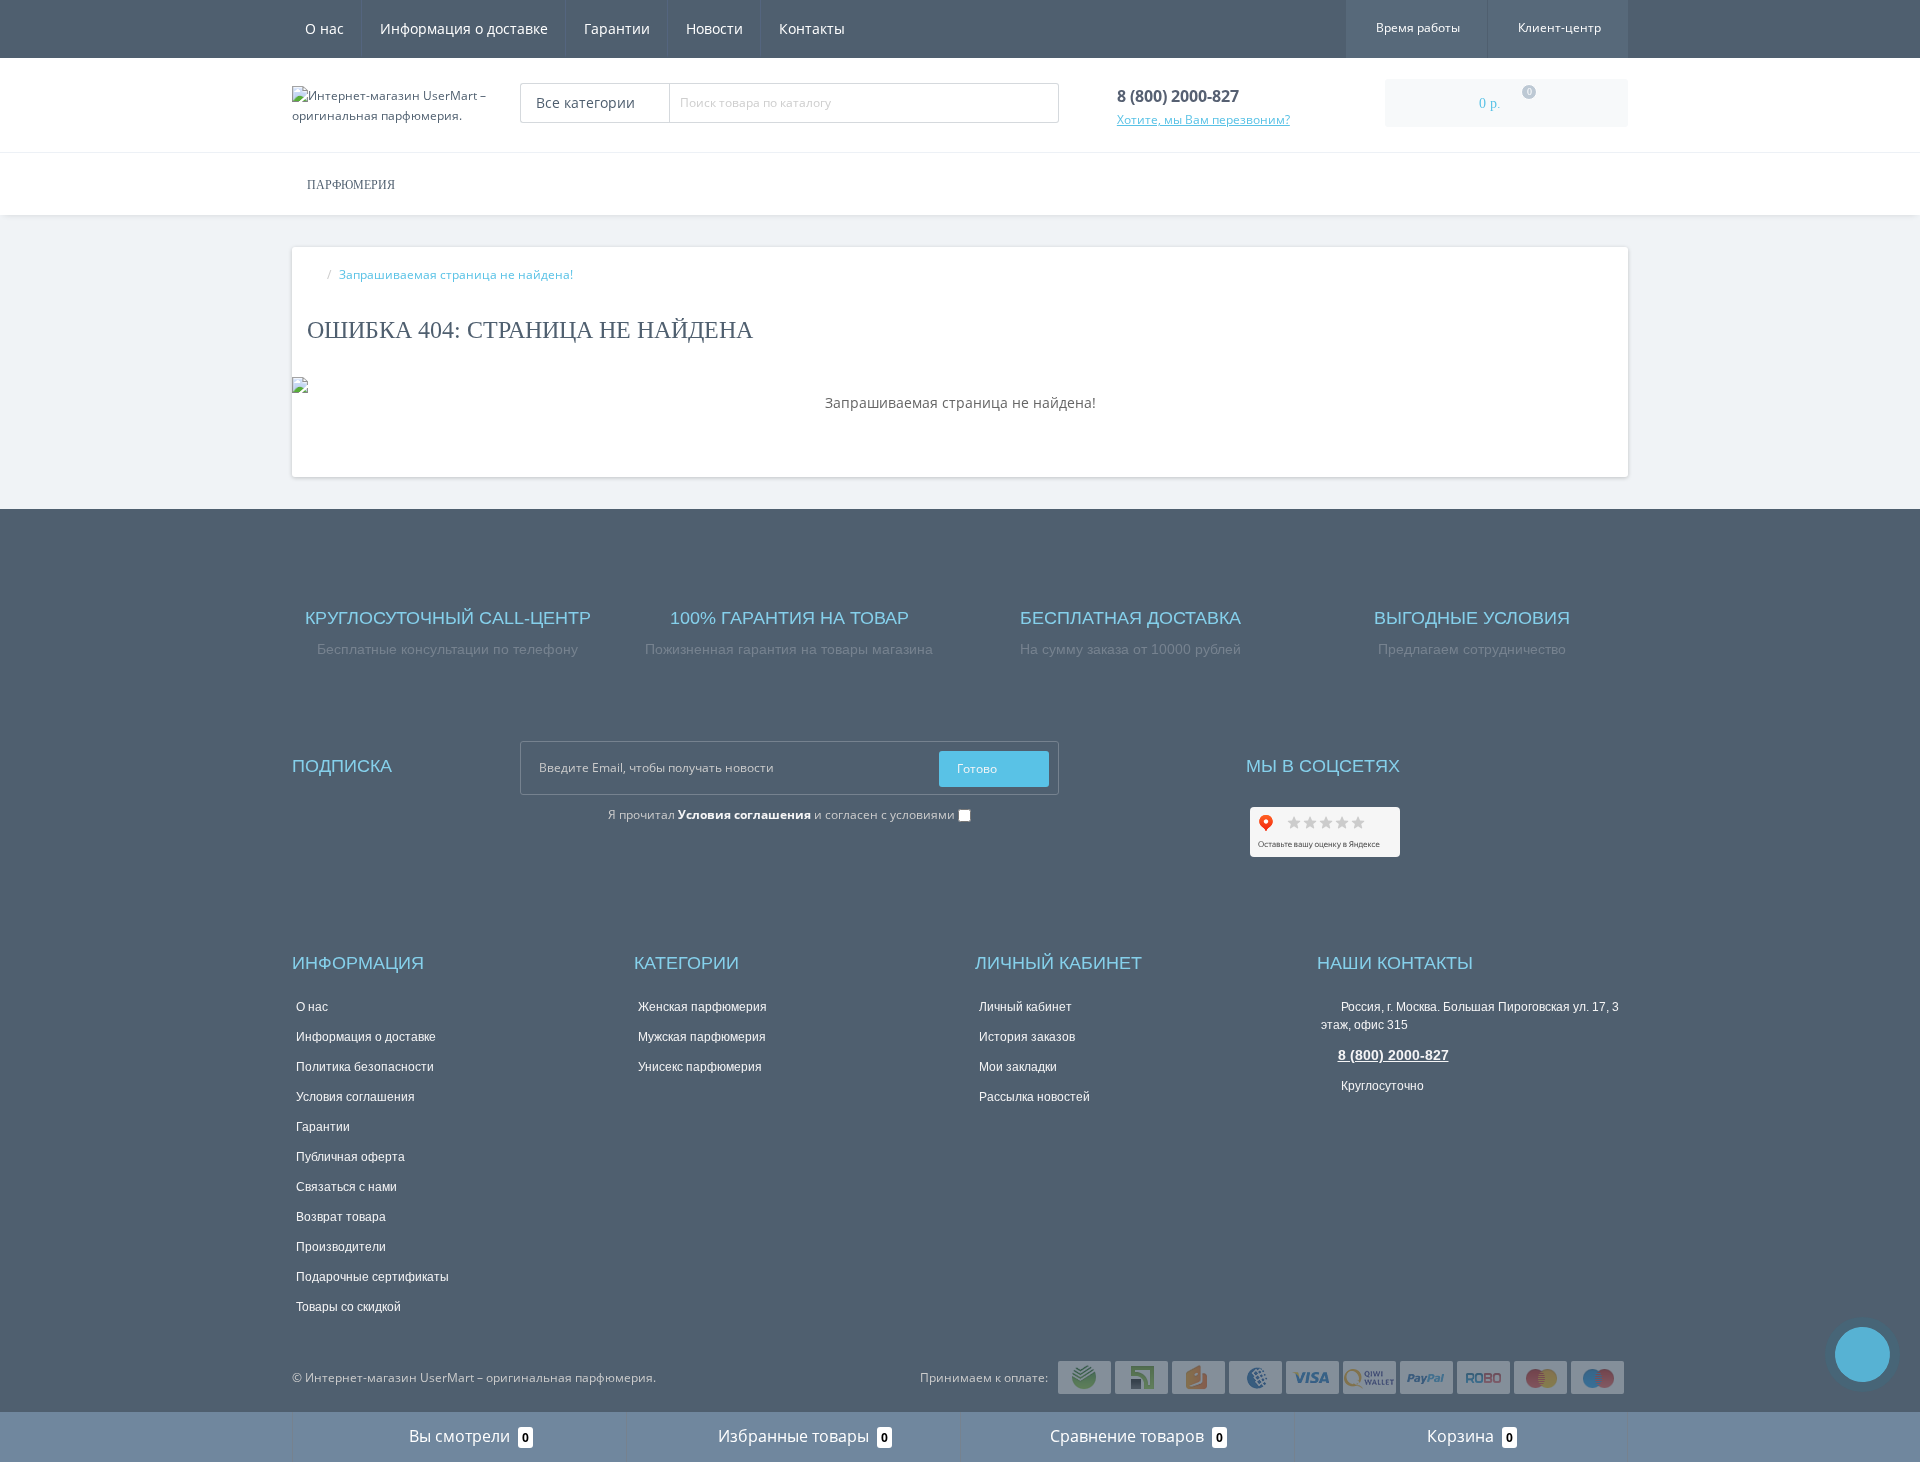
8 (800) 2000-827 (1393, 1055)
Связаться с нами (346, 1187)
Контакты (812, 28)
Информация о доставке (464, 28)
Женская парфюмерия (702, 1007)
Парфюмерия (351, 185)
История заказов (1027, 1037)
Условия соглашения (355, 1097)
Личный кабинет (1025, 1007)
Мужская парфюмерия (702, 1037)
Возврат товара (341, 1217)
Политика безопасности (365, 1067)
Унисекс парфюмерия (700, 1067)
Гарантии (617, 28)
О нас (324, 28)
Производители (341, 1247)
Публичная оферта (350, 1157)
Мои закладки (1018, 1067)
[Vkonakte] (1442, 761)
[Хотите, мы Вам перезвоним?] (1862, 1354)
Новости (714, 28)
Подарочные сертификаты (372, 1277)
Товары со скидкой (348, 1307)
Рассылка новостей (1034, 1097)
